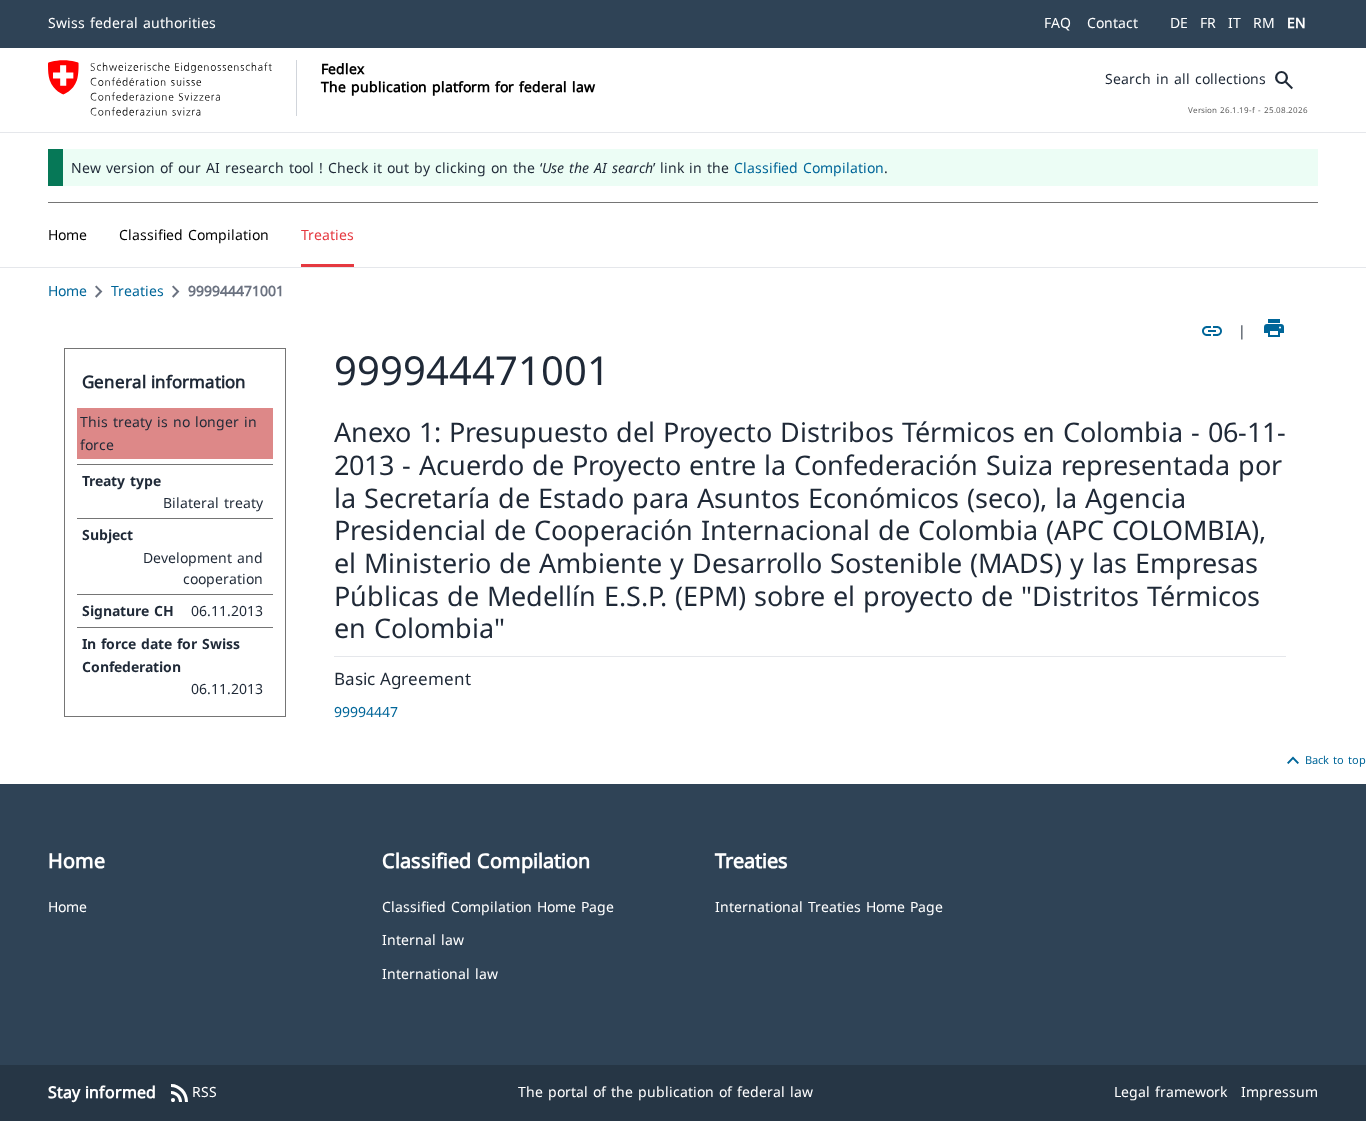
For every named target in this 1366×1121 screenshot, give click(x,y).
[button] (194, 235)
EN (1296, 22)
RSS (192, 1093)
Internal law (423, 938)
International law (440, 972)
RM (1264, 22)
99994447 (366, 711)
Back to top (1323, 761)
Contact (1112, 22)
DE (1179, 22)
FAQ (1057, 22)
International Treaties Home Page (829, 905)
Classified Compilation (809, 167)
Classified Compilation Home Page (498, 905)
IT (1234, 22)
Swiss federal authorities (132, 22)
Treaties (137, 290)
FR (1208, 22)
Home (67, 290)
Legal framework (1170, 1091)
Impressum (1279, 1091)
